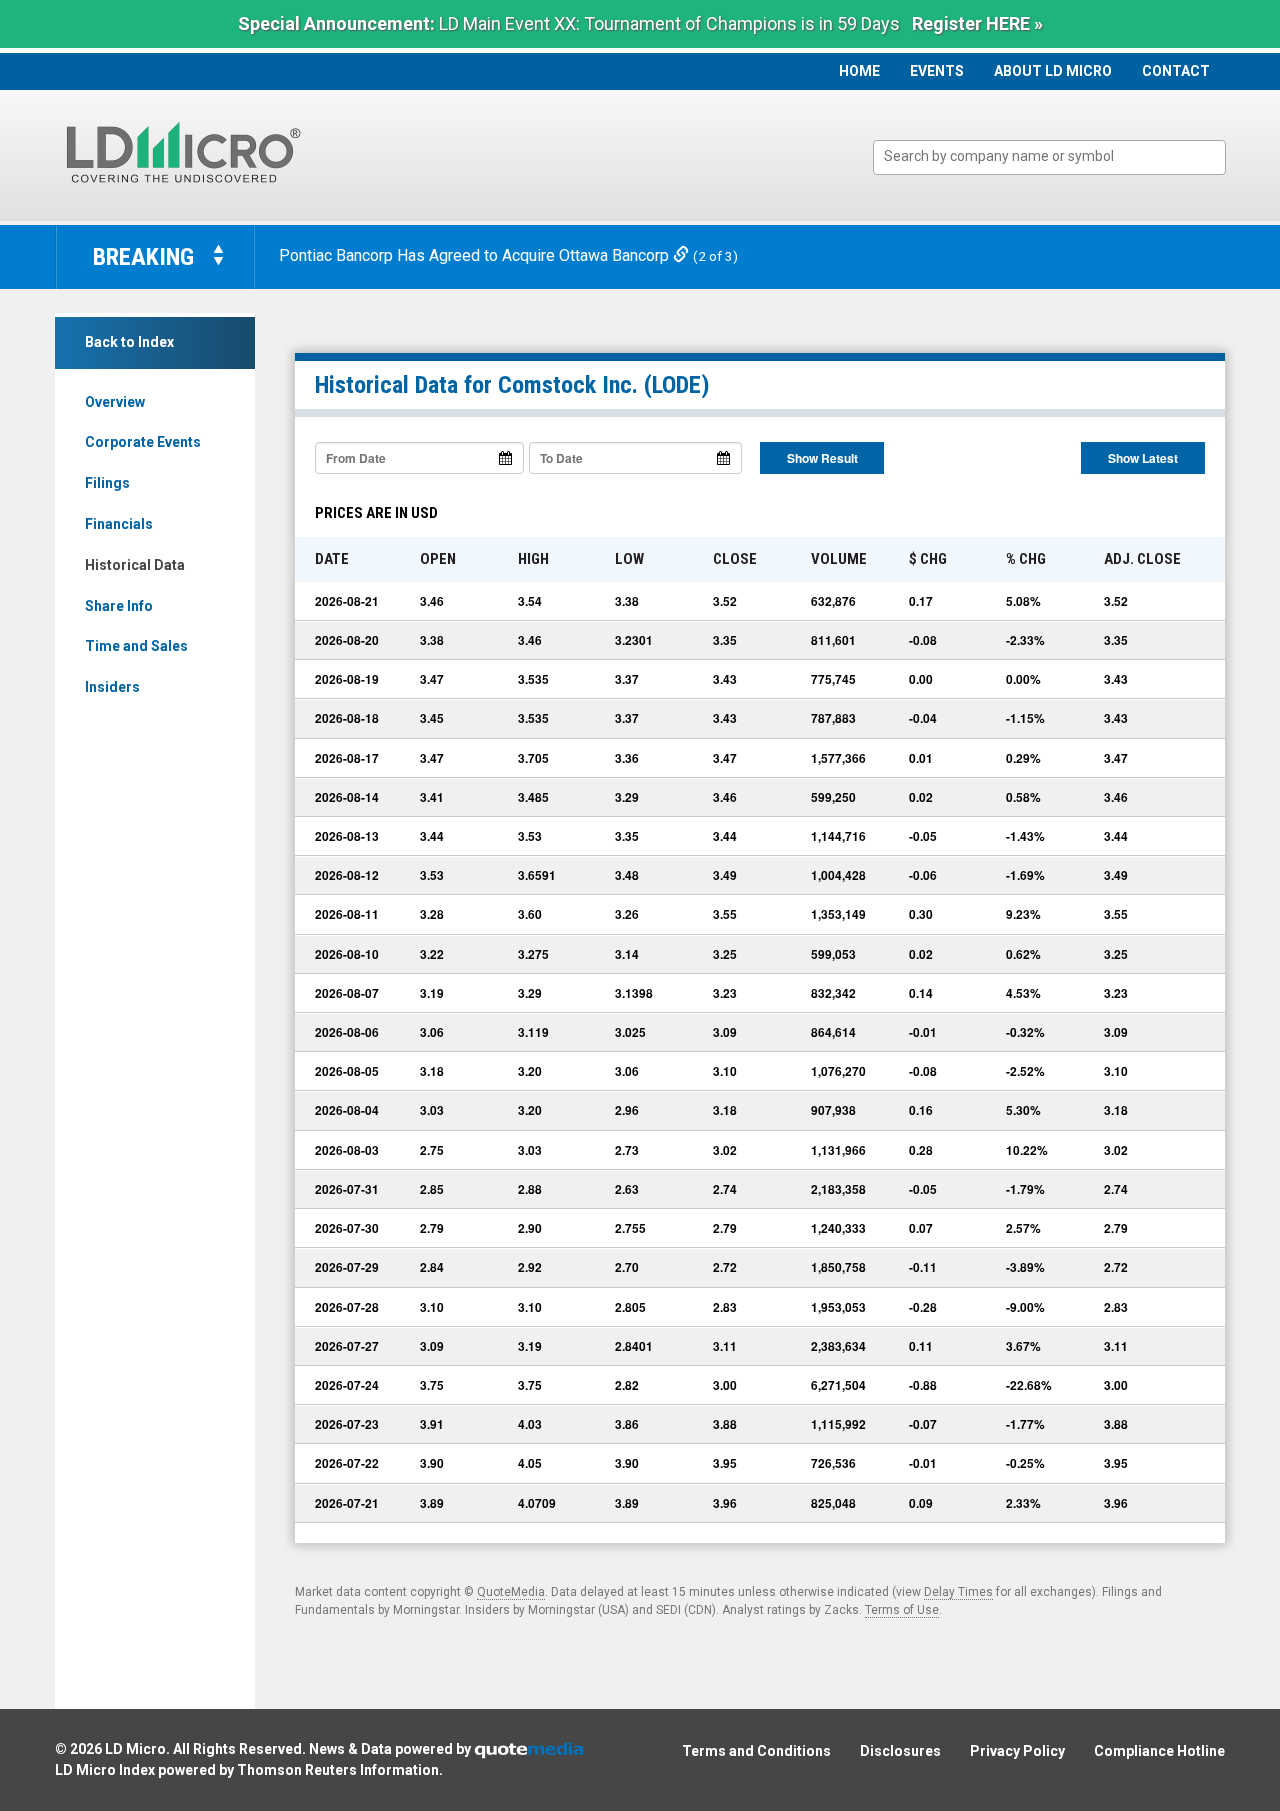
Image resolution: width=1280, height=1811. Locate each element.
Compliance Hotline (1159, 1751)
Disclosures (900, 1751)
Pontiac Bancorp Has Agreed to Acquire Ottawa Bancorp (476, 255)
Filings (107, 483)
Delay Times (958, 1592)
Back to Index (129, 342)
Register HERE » (977, 23)
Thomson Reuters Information (338, 1770)
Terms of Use (902, 1610)
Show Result (822, 458)
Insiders (112, 687)
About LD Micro (1053, 71)
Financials (119, 524)
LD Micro (135, 1749)
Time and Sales (136, 646)
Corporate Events (143, 442)
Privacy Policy (1017, 1751)
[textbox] (1059, 156)
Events (937, 71)
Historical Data (135, 565)
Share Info (119, 606)
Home (859, 71)
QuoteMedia (511, 1592)
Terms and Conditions (756, 1751)
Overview (115, 402)
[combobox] (1049, 157)
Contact (1176, 71)
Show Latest (1143, 458)
